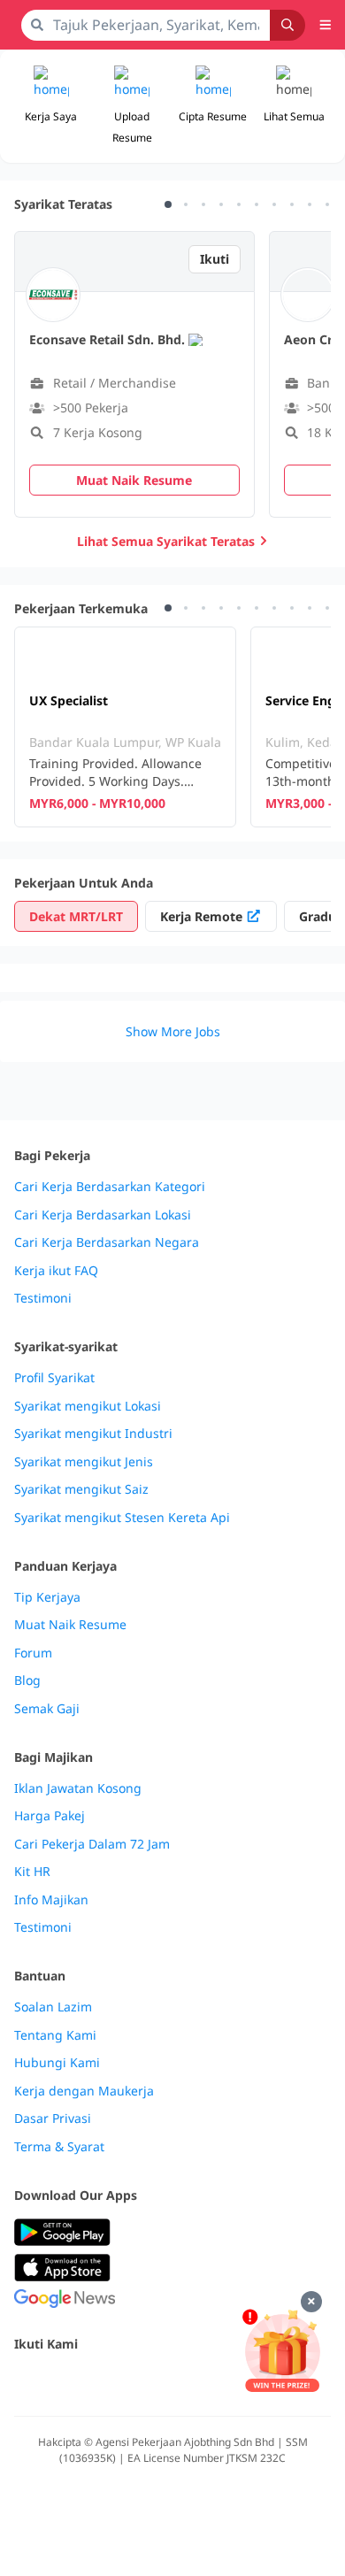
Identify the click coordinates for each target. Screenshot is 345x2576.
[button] (295, 106)
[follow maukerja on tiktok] (219, 2382)
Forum (33, 1653)
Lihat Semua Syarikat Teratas (166, 541)
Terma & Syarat (59, 2147)
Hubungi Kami (57, 2063)
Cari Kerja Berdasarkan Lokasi (103, 1215)
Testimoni (43, 1298)
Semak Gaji (47, 1709)
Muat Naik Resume (70, 1625)
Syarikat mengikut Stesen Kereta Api (122, 1518)
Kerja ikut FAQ (56, 1271)
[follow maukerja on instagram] (142, 2382)
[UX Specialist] (125, 727)
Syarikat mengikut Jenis (84, 1462)
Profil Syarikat (54, 1378)
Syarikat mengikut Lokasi (88, 1406)
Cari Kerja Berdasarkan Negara (107, 1242)
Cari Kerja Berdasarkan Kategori (110, 1187)
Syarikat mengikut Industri (93, 1434)
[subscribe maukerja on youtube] (103, 2382)
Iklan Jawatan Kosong (78, 1788)
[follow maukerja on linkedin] (180, 2382)
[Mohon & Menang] (282, 2351)
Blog (27, 1680)
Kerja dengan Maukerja (84, 2091)
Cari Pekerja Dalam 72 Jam (92, 1844)
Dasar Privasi (53, 2118)
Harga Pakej (50, 1816)
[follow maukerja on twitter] (64, 2382)
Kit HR (32, 1872)
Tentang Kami (55, 2035)
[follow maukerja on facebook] (25, 2382)
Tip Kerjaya (47, 1597)
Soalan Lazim (53, 2007)
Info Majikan (51, 1900)
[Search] (287, 25)
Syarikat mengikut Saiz (81, 1489)
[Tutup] (311, 2302)
